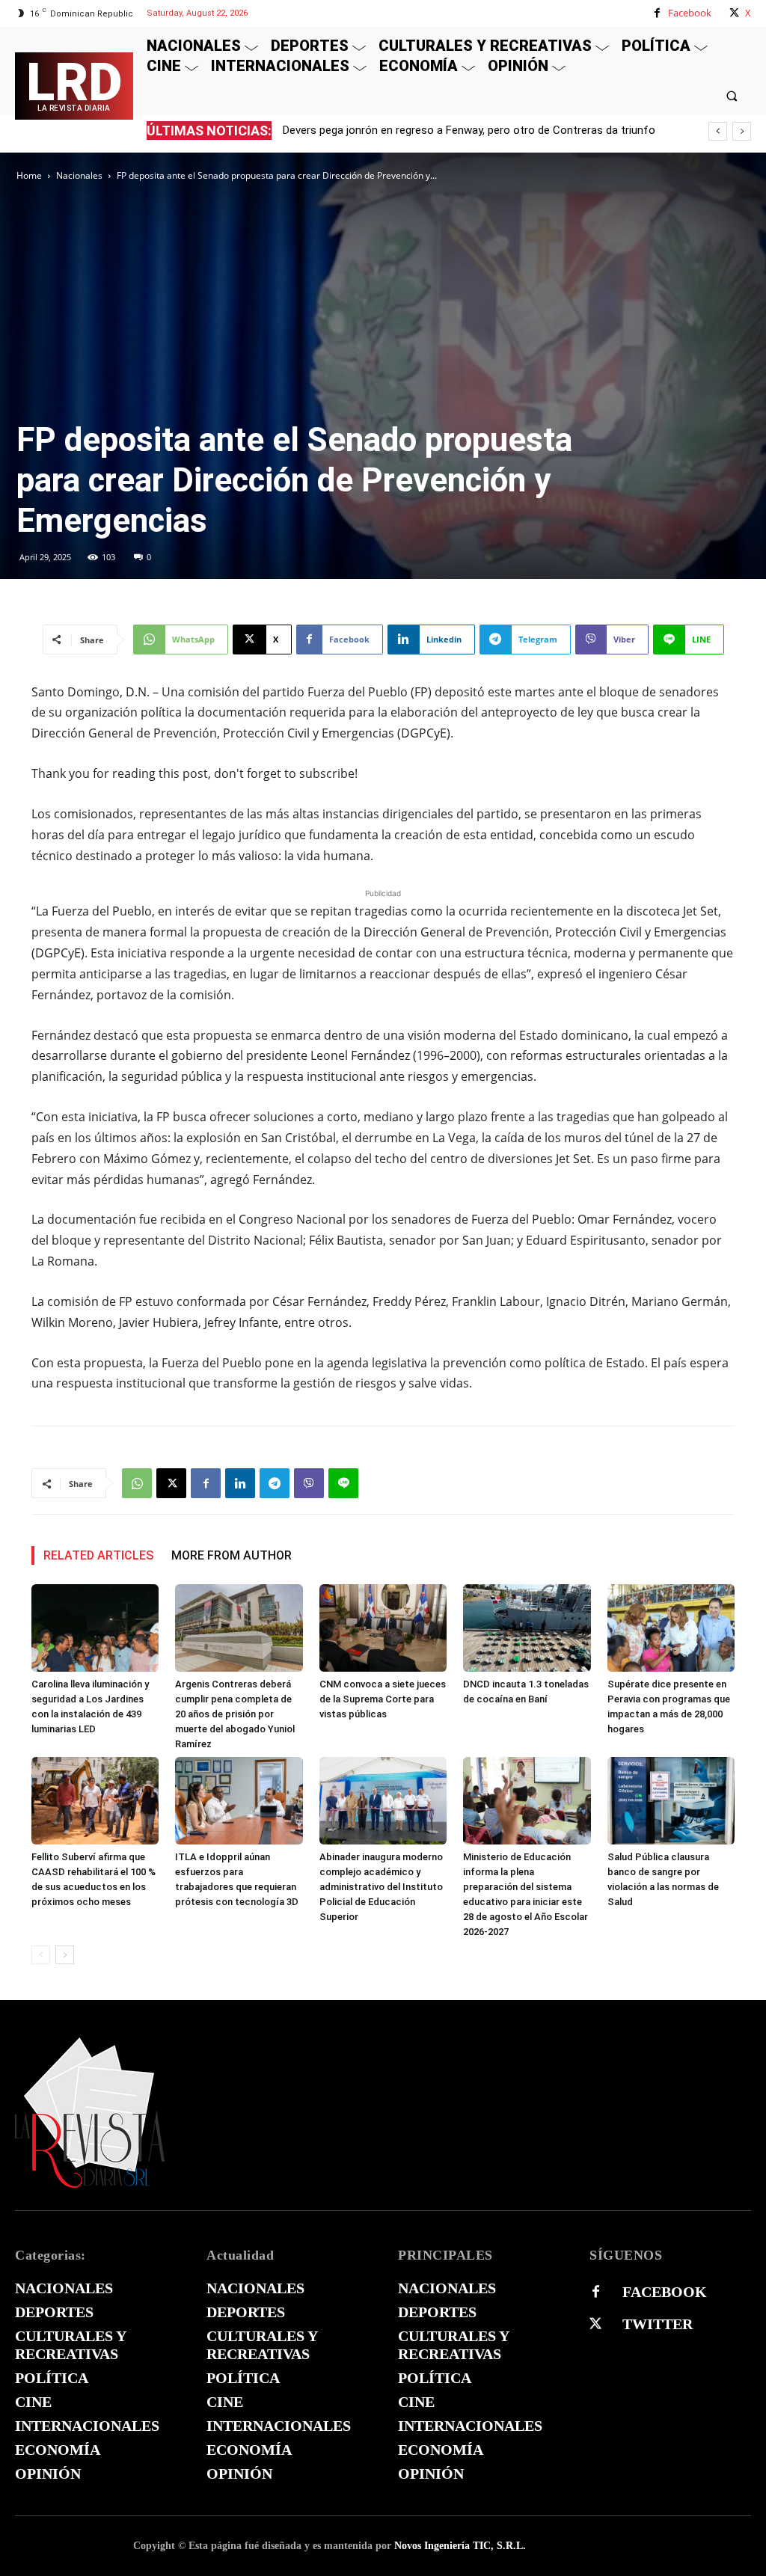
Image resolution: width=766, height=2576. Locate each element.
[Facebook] (657, 13)
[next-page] (65, 1955)
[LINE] (343, 1483)
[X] (734, 13)
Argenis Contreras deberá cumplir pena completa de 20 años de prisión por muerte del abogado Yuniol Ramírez (235, 1714)
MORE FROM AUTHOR (232, 1555)
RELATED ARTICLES (98, 1555)
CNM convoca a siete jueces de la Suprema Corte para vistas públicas (383, 1699)
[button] (732, 95)
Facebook (690, 13)
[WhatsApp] (137, 1483)
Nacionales (79, 175)
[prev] (718, 131)
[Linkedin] (240, 1483)
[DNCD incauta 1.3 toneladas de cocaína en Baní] (527, 1628)
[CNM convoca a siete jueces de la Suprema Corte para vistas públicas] (383, 1628)
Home (29, 175)
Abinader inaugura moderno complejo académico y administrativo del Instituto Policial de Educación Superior (381, 1887)
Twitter (658, 2324)
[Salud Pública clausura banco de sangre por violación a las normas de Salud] (671, 1801)
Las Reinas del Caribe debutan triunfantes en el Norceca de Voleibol (463, 130)
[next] (742, 131)
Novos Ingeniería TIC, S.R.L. (460, 2546)
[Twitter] (595, 2324)
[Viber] (309, 1483)
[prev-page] (41, 1955)
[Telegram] (275, 1483)
